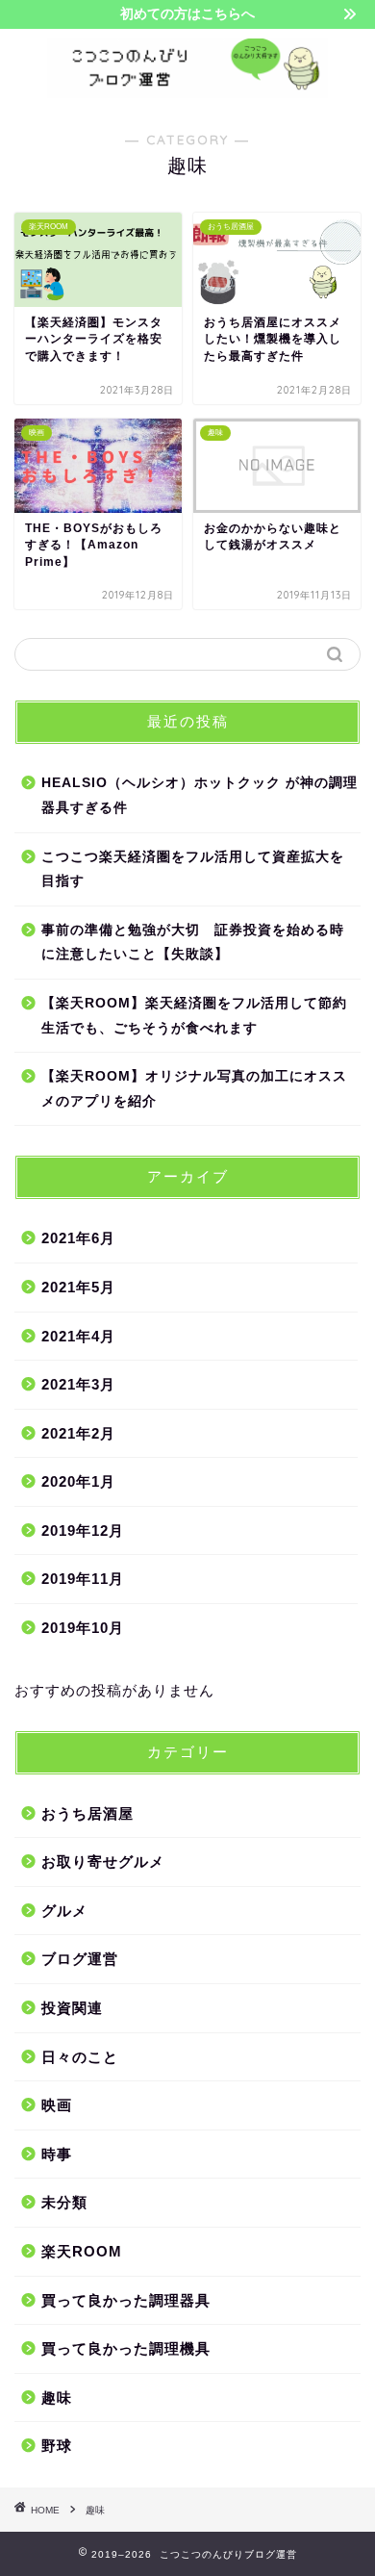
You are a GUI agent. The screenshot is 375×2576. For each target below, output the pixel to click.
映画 (57, 2105)
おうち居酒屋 (87, 1813)
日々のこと (80, 2057)
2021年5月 (78, 1287)
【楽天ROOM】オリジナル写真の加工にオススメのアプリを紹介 (194, 1089)
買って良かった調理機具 (126, 2348)
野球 (57, 2446)
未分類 (64, 2202)
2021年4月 (78, 1336)
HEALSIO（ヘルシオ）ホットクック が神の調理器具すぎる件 (200, 795)
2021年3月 (78, 1384)
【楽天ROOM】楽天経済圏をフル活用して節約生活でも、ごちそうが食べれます (194, 1016)
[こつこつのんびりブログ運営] (187, 91)
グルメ (64, 1911)
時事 (57, 2154)
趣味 (57, 2397)
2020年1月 (78, 1481)
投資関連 (72, 2008)
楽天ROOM (82, 2251)
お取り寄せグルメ (103, 1862)
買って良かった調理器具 (126, 2300)
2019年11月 (83, 1579)
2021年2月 (78, 1433)
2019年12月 (83, 1530)
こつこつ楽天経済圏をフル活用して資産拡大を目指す (193, 869)
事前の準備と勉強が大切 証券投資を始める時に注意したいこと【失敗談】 (193, 943)
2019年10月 (83, 1628)
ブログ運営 (80, 1959)
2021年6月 (78, 1238)
